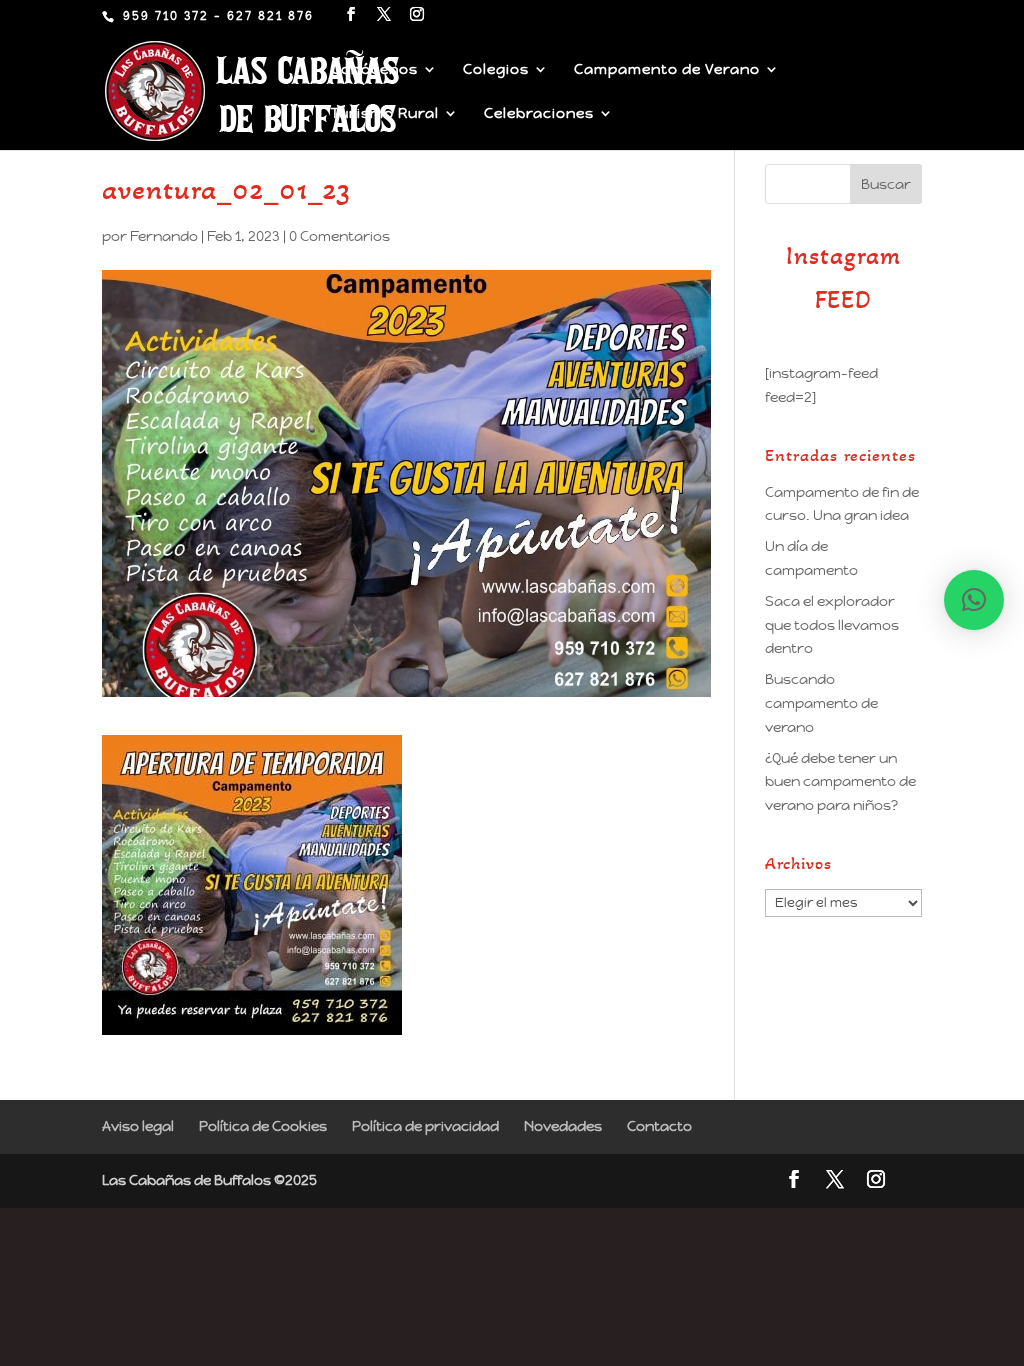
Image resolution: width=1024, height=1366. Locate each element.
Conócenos (374, 70)
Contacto (659, 1126)
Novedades (563, 1126)
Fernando (164, 236)
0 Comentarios (339, 236)
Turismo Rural (385, 114)
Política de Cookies (263, 1126)
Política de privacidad (425, 1126)
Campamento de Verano (667, 70)
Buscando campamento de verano (821, 703)
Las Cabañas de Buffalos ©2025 (209, 1180)
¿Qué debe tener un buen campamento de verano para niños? (840, 782)
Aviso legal (138, 1126)
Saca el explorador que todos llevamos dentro (832, 625)
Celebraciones (539, 114)
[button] (974, 600)
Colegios (496, 70)
